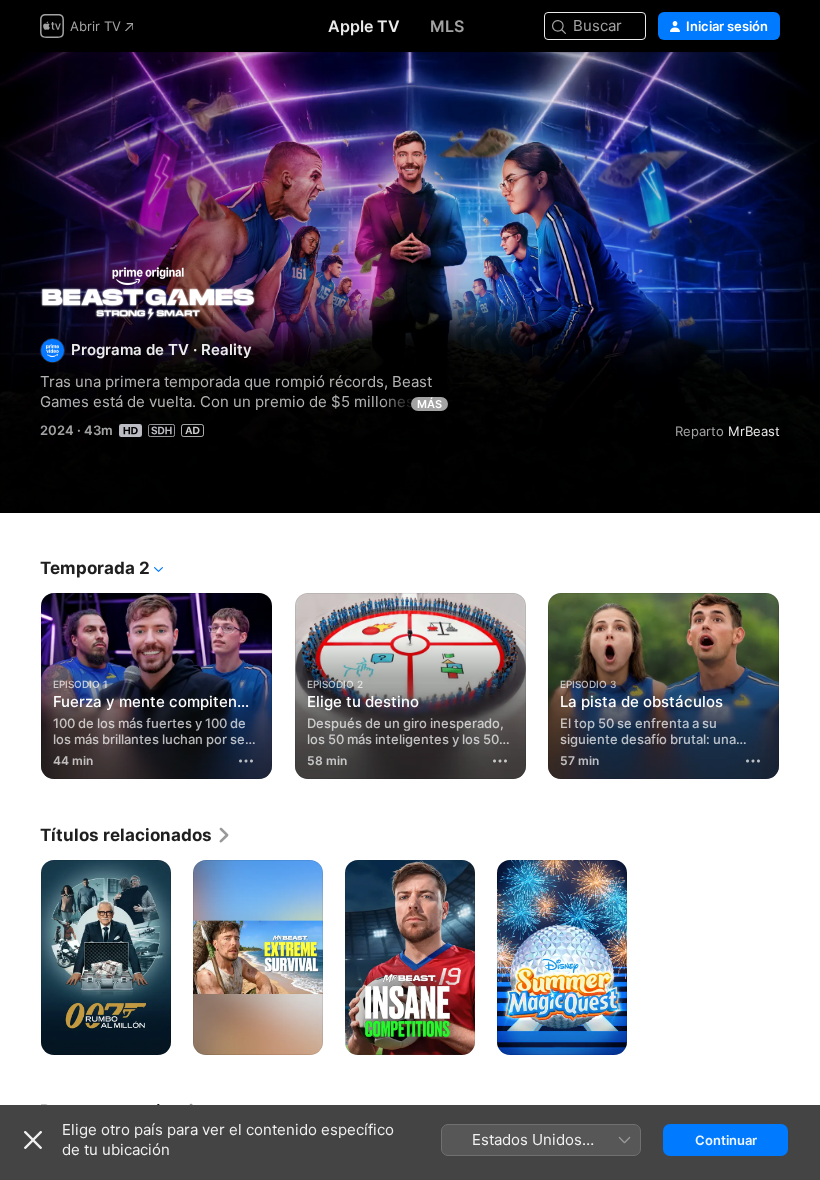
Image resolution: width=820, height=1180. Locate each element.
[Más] (247, 761)
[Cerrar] (33, 1140)
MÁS (429, 404)
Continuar (726, 1140)
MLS (447, 26)
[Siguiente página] (800, 682)
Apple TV (364, 26)
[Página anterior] (20, 682)
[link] (136, 835)
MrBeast (754, 431)
